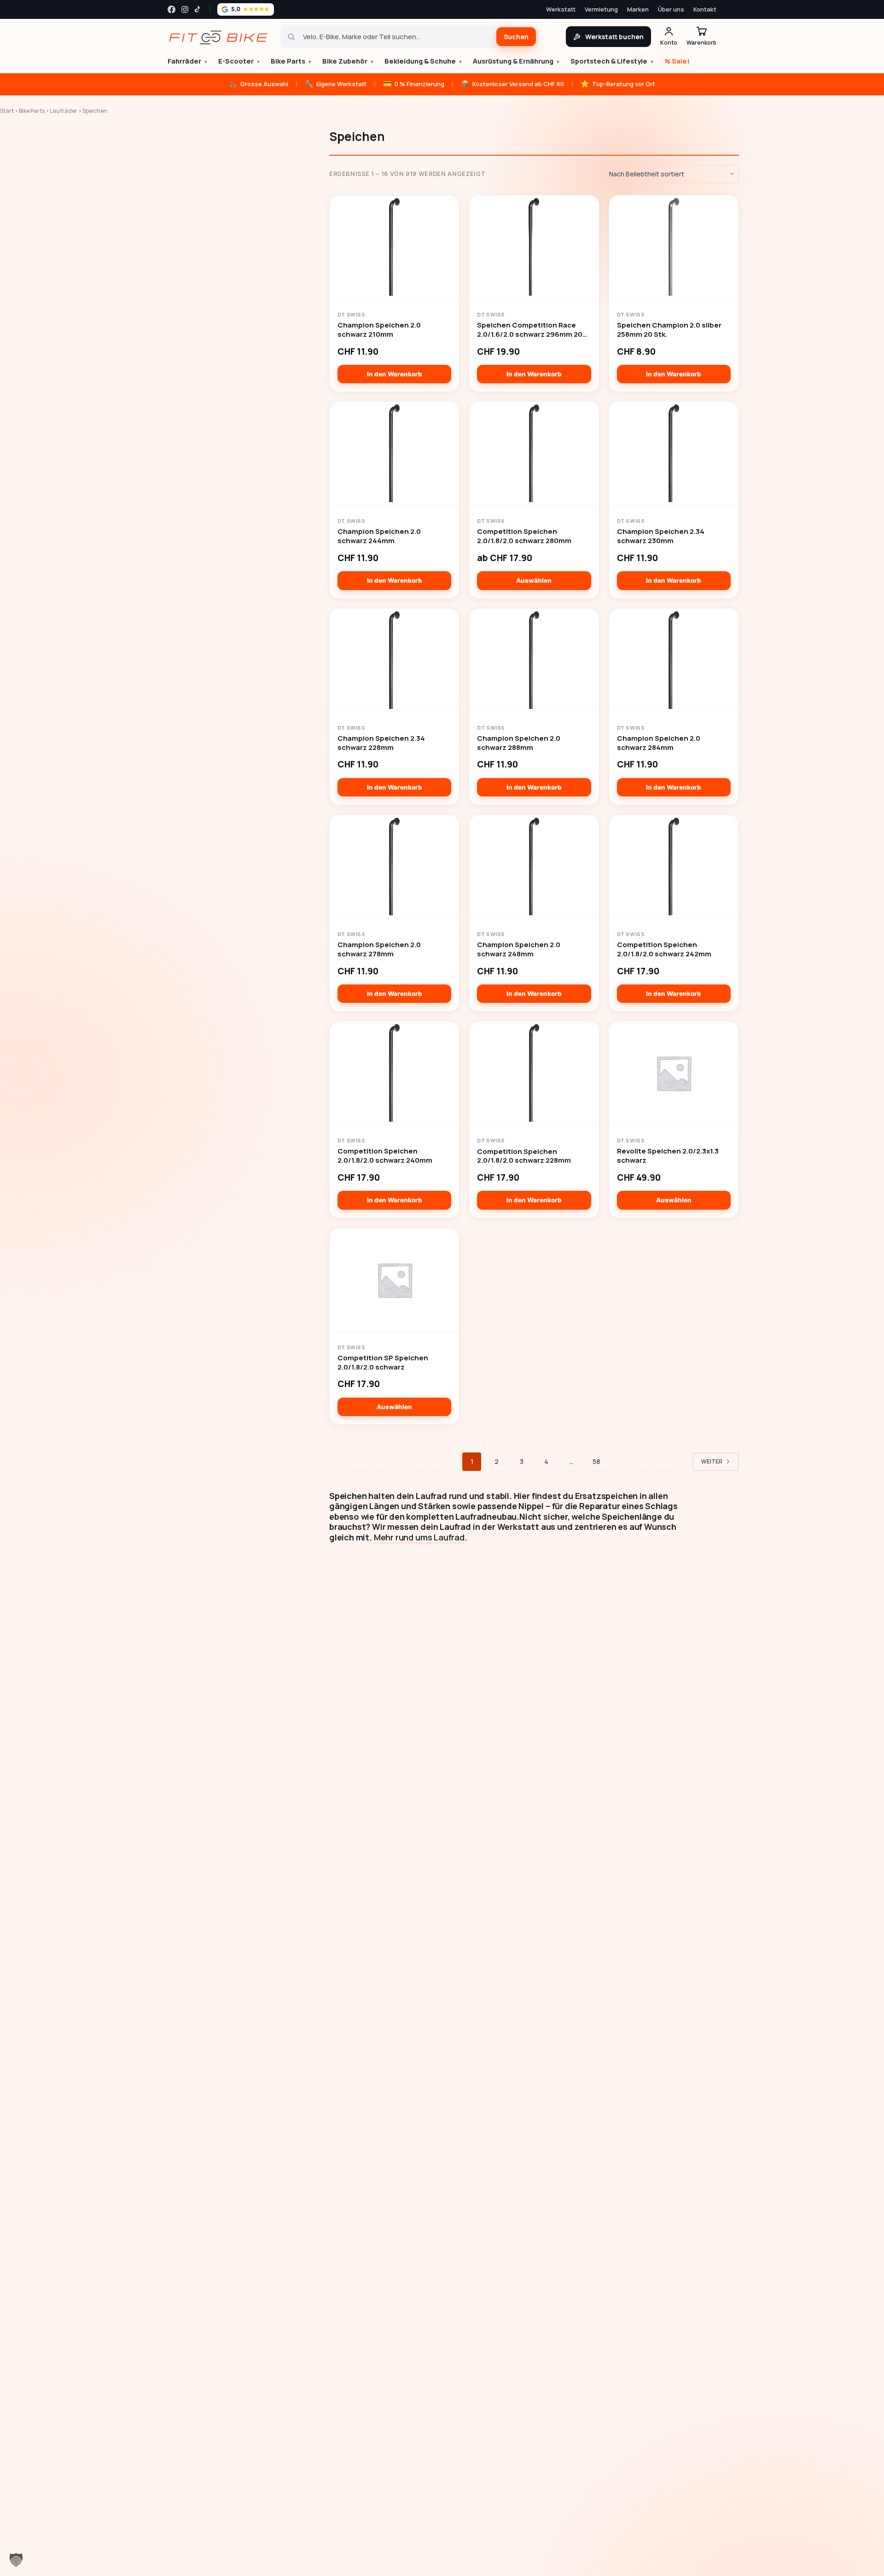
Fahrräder (188, 61)
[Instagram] (185, 9)
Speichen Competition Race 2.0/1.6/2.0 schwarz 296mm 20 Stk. (530, 330)
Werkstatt (561, 9)
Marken (638, 9)
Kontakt (705, 9)
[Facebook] (172, 9)
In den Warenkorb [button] (395, 374)
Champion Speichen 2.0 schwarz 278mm (379, 949)
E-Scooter (239, 61)
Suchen (516, 37)
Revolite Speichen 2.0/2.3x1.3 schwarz (668, 1156)
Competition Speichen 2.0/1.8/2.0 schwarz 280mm (524, 536)
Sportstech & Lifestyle (612, 61)
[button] (16, 2560)
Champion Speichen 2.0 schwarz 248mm (519, 949)
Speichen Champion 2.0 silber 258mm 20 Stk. (669, 330)
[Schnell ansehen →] (394, 247)
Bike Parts (291, 61)
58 (596, 1461)
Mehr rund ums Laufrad (419, 1537)
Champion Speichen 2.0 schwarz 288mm (519, 743)
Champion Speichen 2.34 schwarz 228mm (381, 743)
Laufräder (64, 111)
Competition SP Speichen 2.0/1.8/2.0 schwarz (383, 1363)
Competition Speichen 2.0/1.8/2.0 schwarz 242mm (664, 949)
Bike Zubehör (348, 61)
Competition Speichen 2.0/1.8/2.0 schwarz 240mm (385, 1156)
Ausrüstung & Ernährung (517, 61)
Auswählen (534, 580)
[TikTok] (198, 9)
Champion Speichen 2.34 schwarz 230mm (661, 536)
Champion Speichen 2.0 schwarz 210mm (379, 330)
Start (7, 111)
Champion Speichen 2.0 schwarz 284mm (659, 743)
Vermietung (601, 9)
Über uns (671, 9)
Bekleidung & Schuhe (424, 61)
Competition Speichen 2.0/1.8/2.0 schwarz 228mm (524, 1156)
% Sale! (677, 61)
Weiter (712, 1461)
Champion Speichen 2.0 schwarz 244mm (379, 536)
